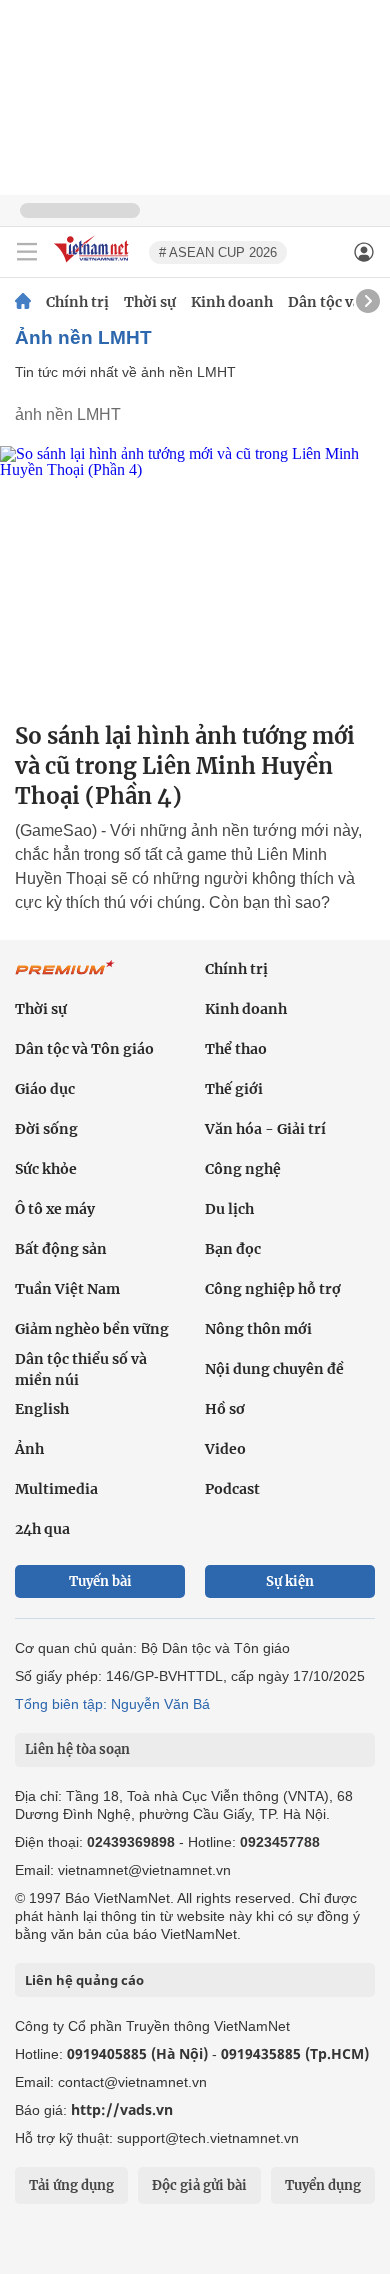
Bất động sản (61, 1249)
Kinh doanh (232, 302)
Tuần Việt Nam (67, 1289)
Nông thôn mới (258, 1329)
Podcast (232, 1489)
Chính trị (77, 302)
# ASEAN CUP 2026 (218, 252)
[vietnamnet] (94, 263)
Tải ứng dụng (71, 2185)
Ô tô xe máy (55, 1209)
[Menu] (27, 252)
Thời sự (150, 302)
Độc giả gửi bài (199, 2185)
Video (225, 1449)
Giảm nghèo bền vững (92, 1329)
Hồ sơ (225, 1409)
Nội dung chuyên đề (274, 1369)
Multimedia (56, 1489)
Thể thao (236, 1049)
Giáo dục (45, 1089)
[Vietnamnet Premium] (65, 978)
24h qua (42, 1529)
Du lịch (229, 1209)
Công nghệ (243, 1169)
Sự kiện (290, 1581)
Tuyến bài (100, 1581)
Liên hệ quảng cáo (84, 1980)
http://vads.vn (122, 2109)
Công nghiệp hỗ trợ (273, 1289)
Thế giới (234, 1089)
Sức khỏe (46, 1169)
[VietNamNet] (23, 302)
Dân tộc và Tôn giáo (84, 1049)
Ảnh (29, 1449)
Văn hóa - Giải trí (265, 1129)
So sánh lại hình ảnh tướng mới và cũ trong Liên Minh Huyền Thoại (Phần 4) (185, 766)
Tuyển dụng (323, 2185)
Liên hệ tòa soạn (77, 1749)
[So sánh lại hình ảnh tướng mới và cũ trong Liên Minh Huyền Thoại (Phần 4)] (195, 575)
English (42, 1409)
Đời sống (46, 1129)
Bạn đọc (233, 1249)
